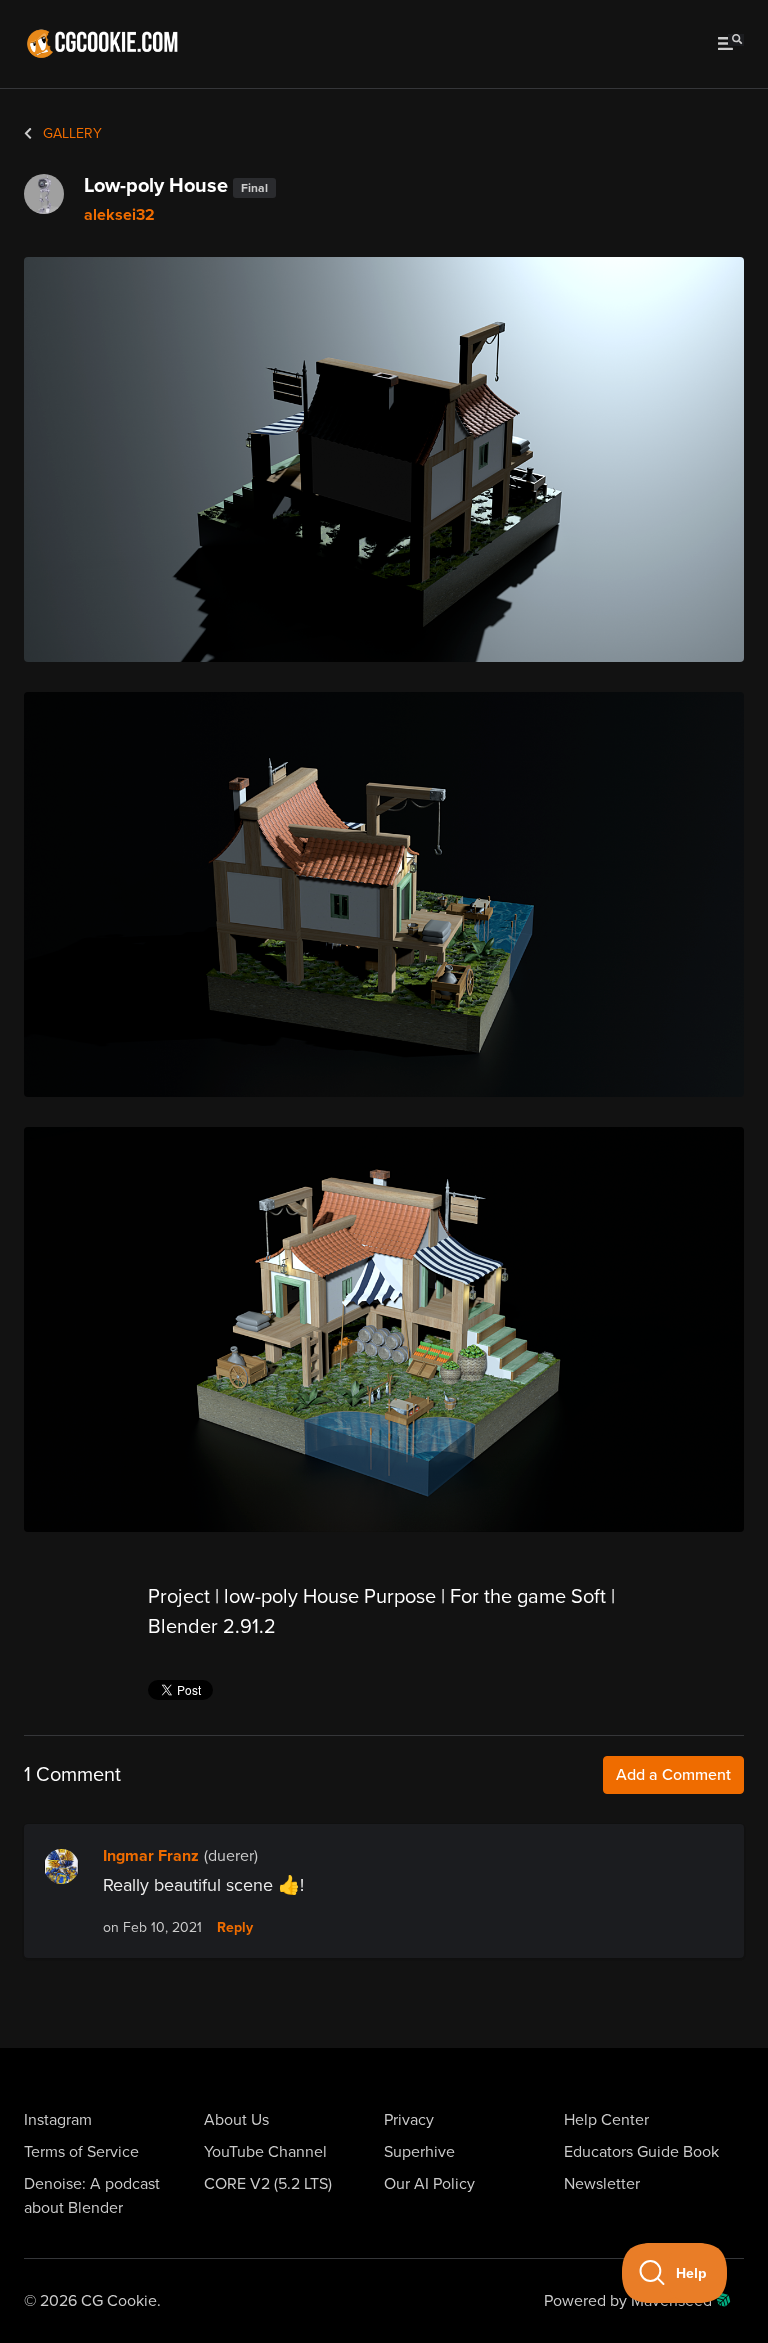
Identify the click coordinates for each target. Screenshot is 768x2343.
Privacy (409, 2120)
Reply (235, 1928)
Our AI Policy (429, 2184)
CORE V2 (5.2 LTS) (268, 2184)
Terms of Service (81, 2152)
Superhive (419, 2152)
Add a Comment (673, 1775)
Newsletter (602, 2184)
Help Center (606, 2120)
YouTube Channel (265, 2152)
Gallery (70, 133)
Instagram (58, 2120)
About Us (236, 2120)
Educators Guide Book (641, 2152)
